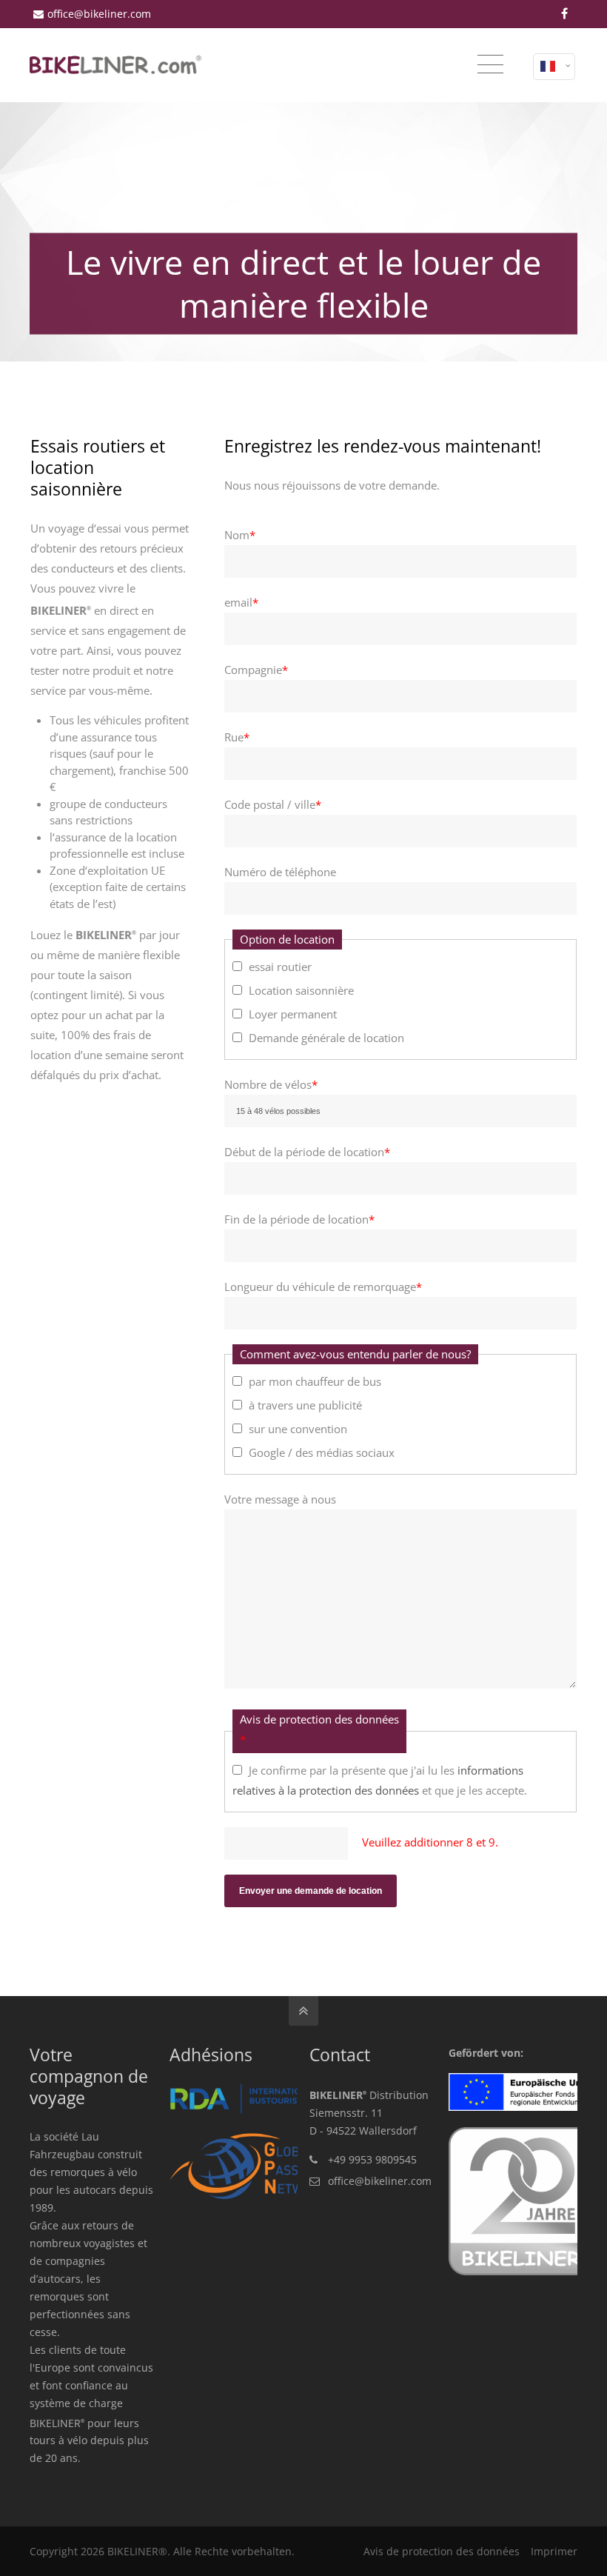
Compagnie (256, 670)
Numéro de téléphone (280, 872)
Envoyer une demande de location (311, 1891)
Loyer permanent (293, 1014)
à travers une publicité (305, 1405)
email (241, 602)
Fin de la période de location (299, 1219)
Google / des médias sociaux (322, 1452)
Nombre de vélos (271, 1084)
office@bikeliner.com (99, 14)
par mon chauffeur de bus (315, 1381)
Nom (240, 535)
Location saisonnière (301, 990)
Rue (237, 737)
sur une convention (298, 1429)
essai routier (280, 967)
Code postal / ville (273, 804)
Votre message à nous (280, 1499)
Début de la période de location (307, 1152)
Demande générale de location (326, 1038)
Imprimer (554, 2551)
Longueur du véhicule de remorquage (323, 1287)
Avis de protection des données (442, 2551)
